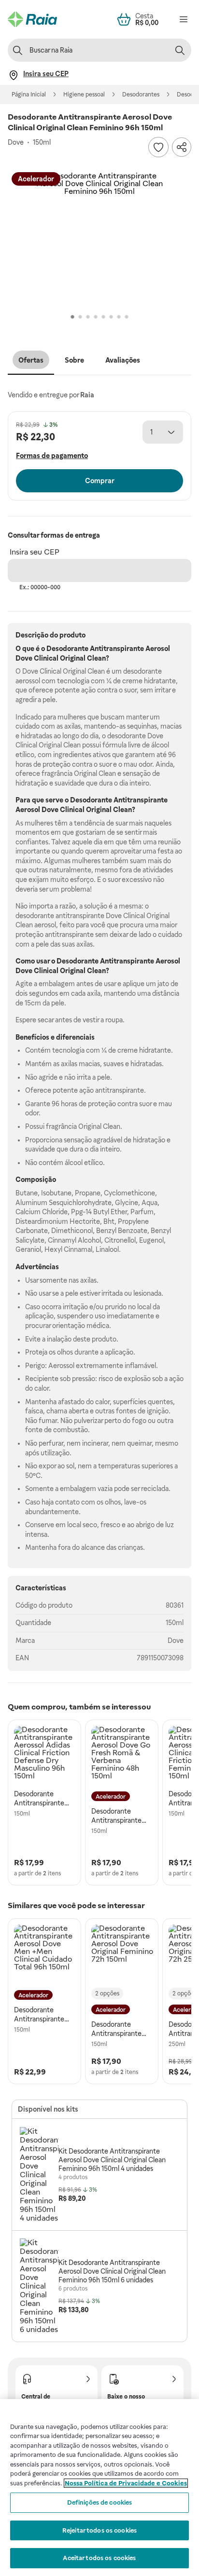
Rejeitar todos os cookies (99, 2530)
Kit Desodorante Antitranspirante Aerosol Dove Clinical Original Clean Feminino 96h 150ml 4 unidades (112, 2160)
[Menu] (184, 19)
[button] (99, 240)
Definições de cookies (100, 2502)
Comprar (100, 481)
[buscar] (180, 50)
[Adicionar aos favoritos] (158, 147)
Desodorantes (141, 95)
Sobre (74, 360)
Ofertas (31, 360)
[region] (99, 2488)
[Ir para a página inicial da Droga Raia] (32, 19)
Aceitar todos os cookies (99, 2558)
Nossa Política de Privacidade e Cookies (126, 2483)
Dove (176, 1641)
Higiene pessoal (84, 95)
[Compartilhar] (182, 147)
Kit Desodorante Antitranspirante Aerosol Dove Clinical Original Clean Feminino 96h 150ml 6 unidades (112, 2271)
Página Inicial (29, 95)
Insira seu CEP (35, 552)
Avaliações (123, 360)
